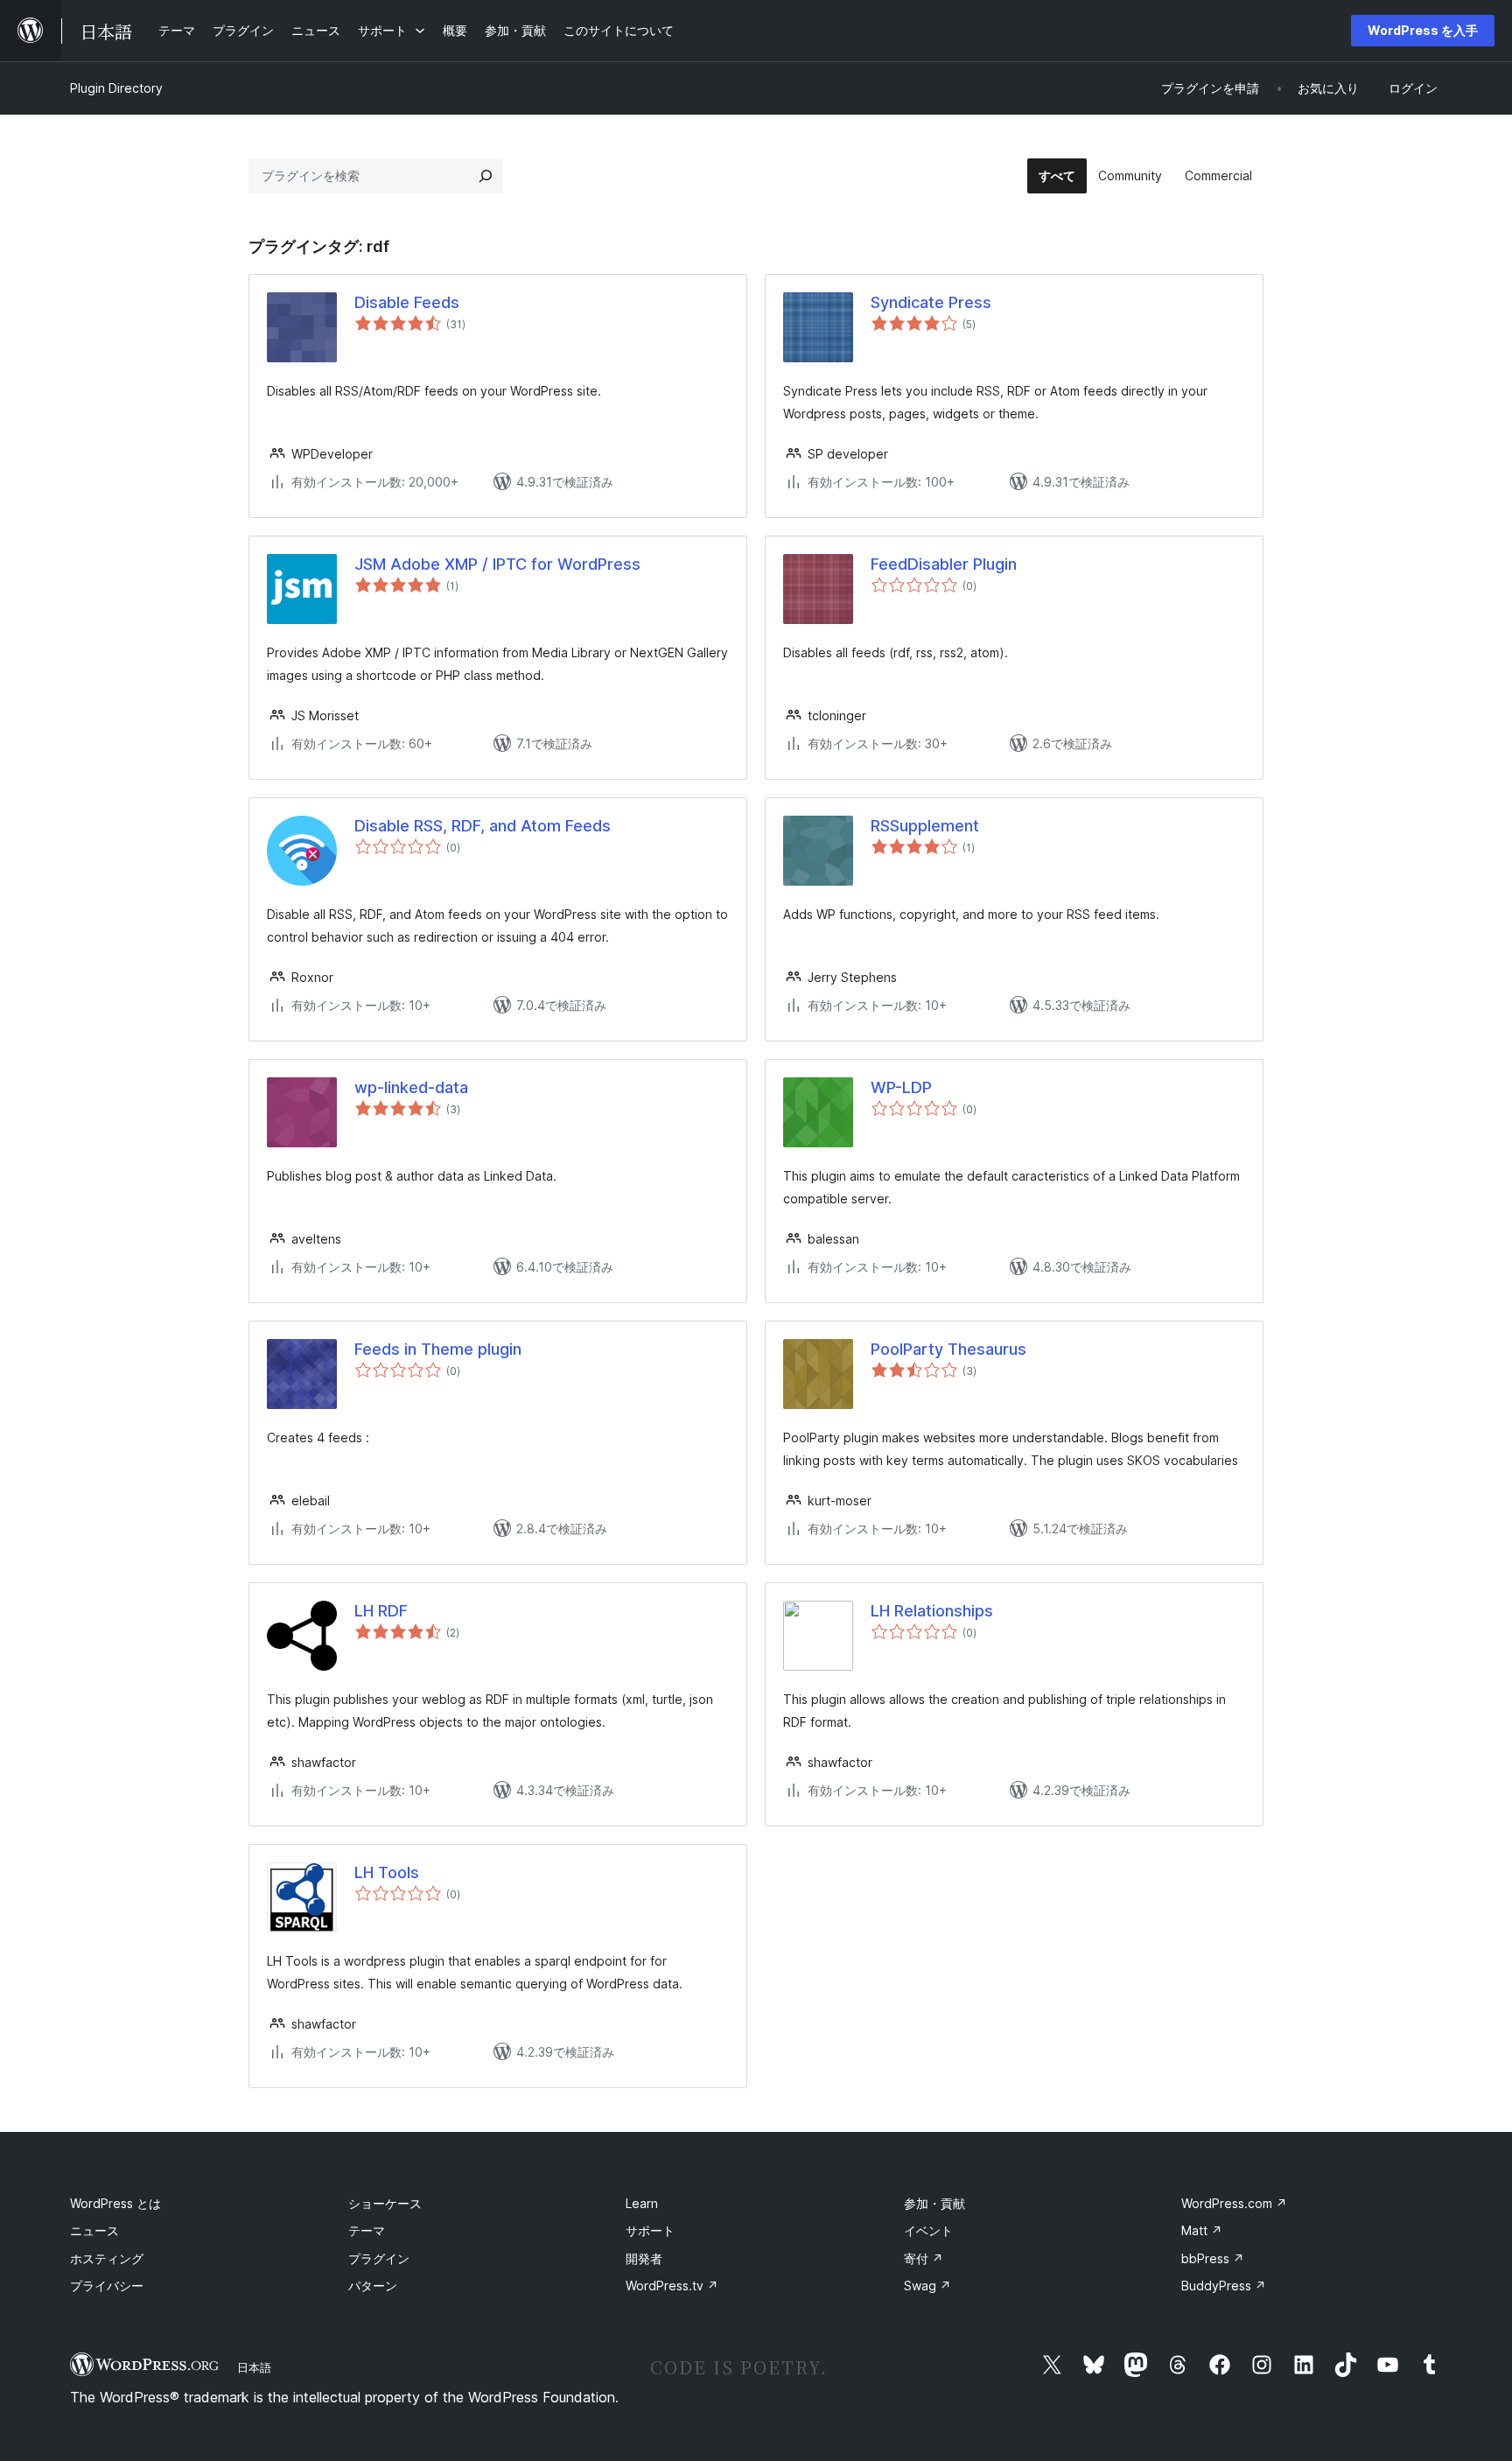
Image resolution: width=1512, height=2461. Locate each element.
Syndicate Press (931, 302)
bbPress (1213, 2258)
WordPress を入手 (1423, 30)
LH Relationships (932, 1611)
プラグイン (379, 2258)
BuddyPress (1224, 2286)
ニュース (94, 2230)
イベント (928, 2230)
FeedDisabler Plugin (944, 564)
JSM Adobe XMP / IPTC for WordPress (497, 564)
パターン (373, 2286)
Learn (642, 2203)
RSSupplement (925, 826)
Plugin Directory (116, 88)
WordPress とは (115, 2203)
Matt (1202, 2230)
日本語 (254, 2367)
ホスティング (107, 2258)
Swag (927, 2286)
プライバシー (107, 2286)
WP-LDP (901, 1087)
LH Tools (387, 1872)
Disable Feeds (407, 302)
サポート (650, 2230)
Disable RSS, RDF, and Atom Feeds (483, 826)
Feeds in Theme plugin (438, 1349)
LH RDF (381, 1611)
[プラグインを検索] (486, 176)
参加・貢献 (934, 2203)
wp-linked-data (411, 1087)
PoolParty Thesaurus (948, 1349)
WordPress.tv (672, 2286)
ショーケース (385, 2203)
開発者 (644, 2258)
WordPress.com (1234, 2203)
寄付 (924, 2258)
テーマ (367, 2230)
